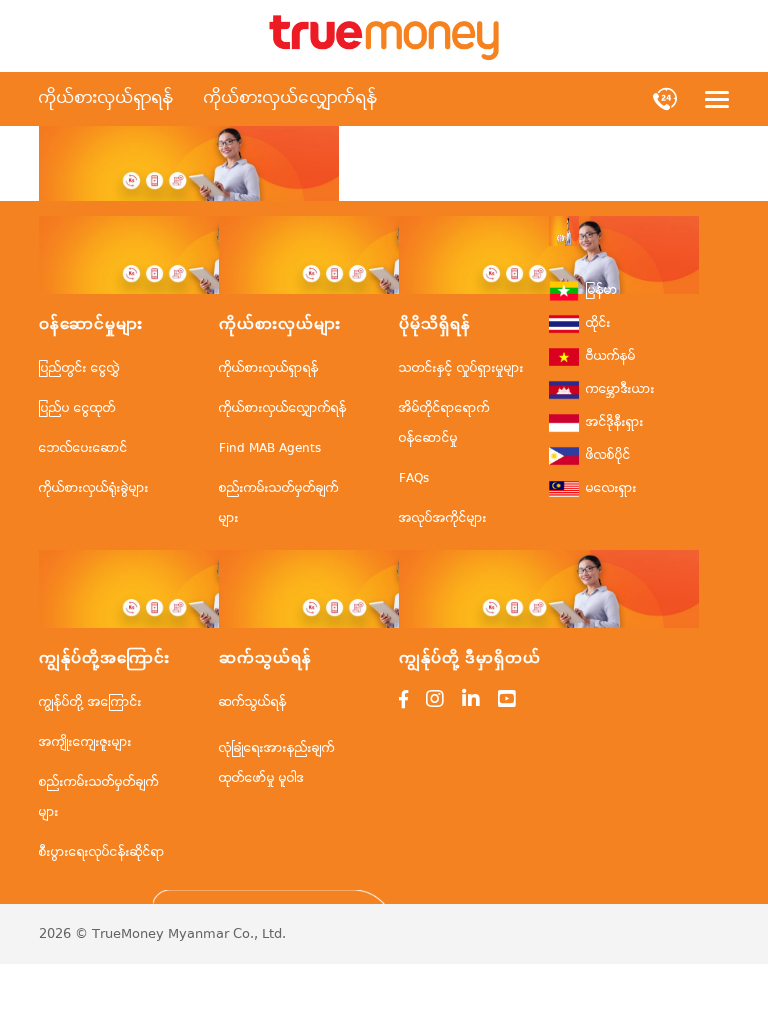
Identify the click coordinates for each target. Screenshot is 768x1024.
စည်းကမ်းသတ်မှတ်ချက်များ (279, 503)
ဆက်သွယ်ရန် (253, 702)
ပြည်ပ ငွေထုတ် (77, 408)
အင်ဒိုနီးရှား (615, 422)
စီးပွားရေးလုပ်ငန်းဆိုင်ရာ (102, 852)
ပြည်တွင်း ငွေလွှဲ (79, 368)
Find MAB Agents (270, 448)
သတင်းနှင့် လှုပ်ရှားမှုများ (461, 368)
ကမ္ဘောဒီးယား (620, 389)
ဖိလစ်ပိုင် (608, 455)
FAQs (414, 478)
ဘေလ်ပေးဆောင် (83, 448)
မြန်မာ (602, 290)
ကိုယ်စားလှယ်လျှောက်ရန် (291, 98)
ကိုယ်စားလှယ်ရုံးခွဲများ (94, 488)
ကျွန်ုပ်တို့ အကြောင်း (90, 702)
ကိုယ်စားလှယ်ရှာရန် (106, 98)
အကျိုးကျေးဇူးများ (85, 742)
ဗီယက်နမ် (611, 356)
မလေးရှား (611, 488)
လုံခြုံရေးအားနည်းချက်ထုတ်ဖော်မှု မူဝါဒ (277, 763)
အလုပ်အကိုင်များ (443, 518)
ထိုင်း (598, 323)
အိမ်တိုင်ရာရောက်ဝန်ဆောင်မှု (444, 423)
